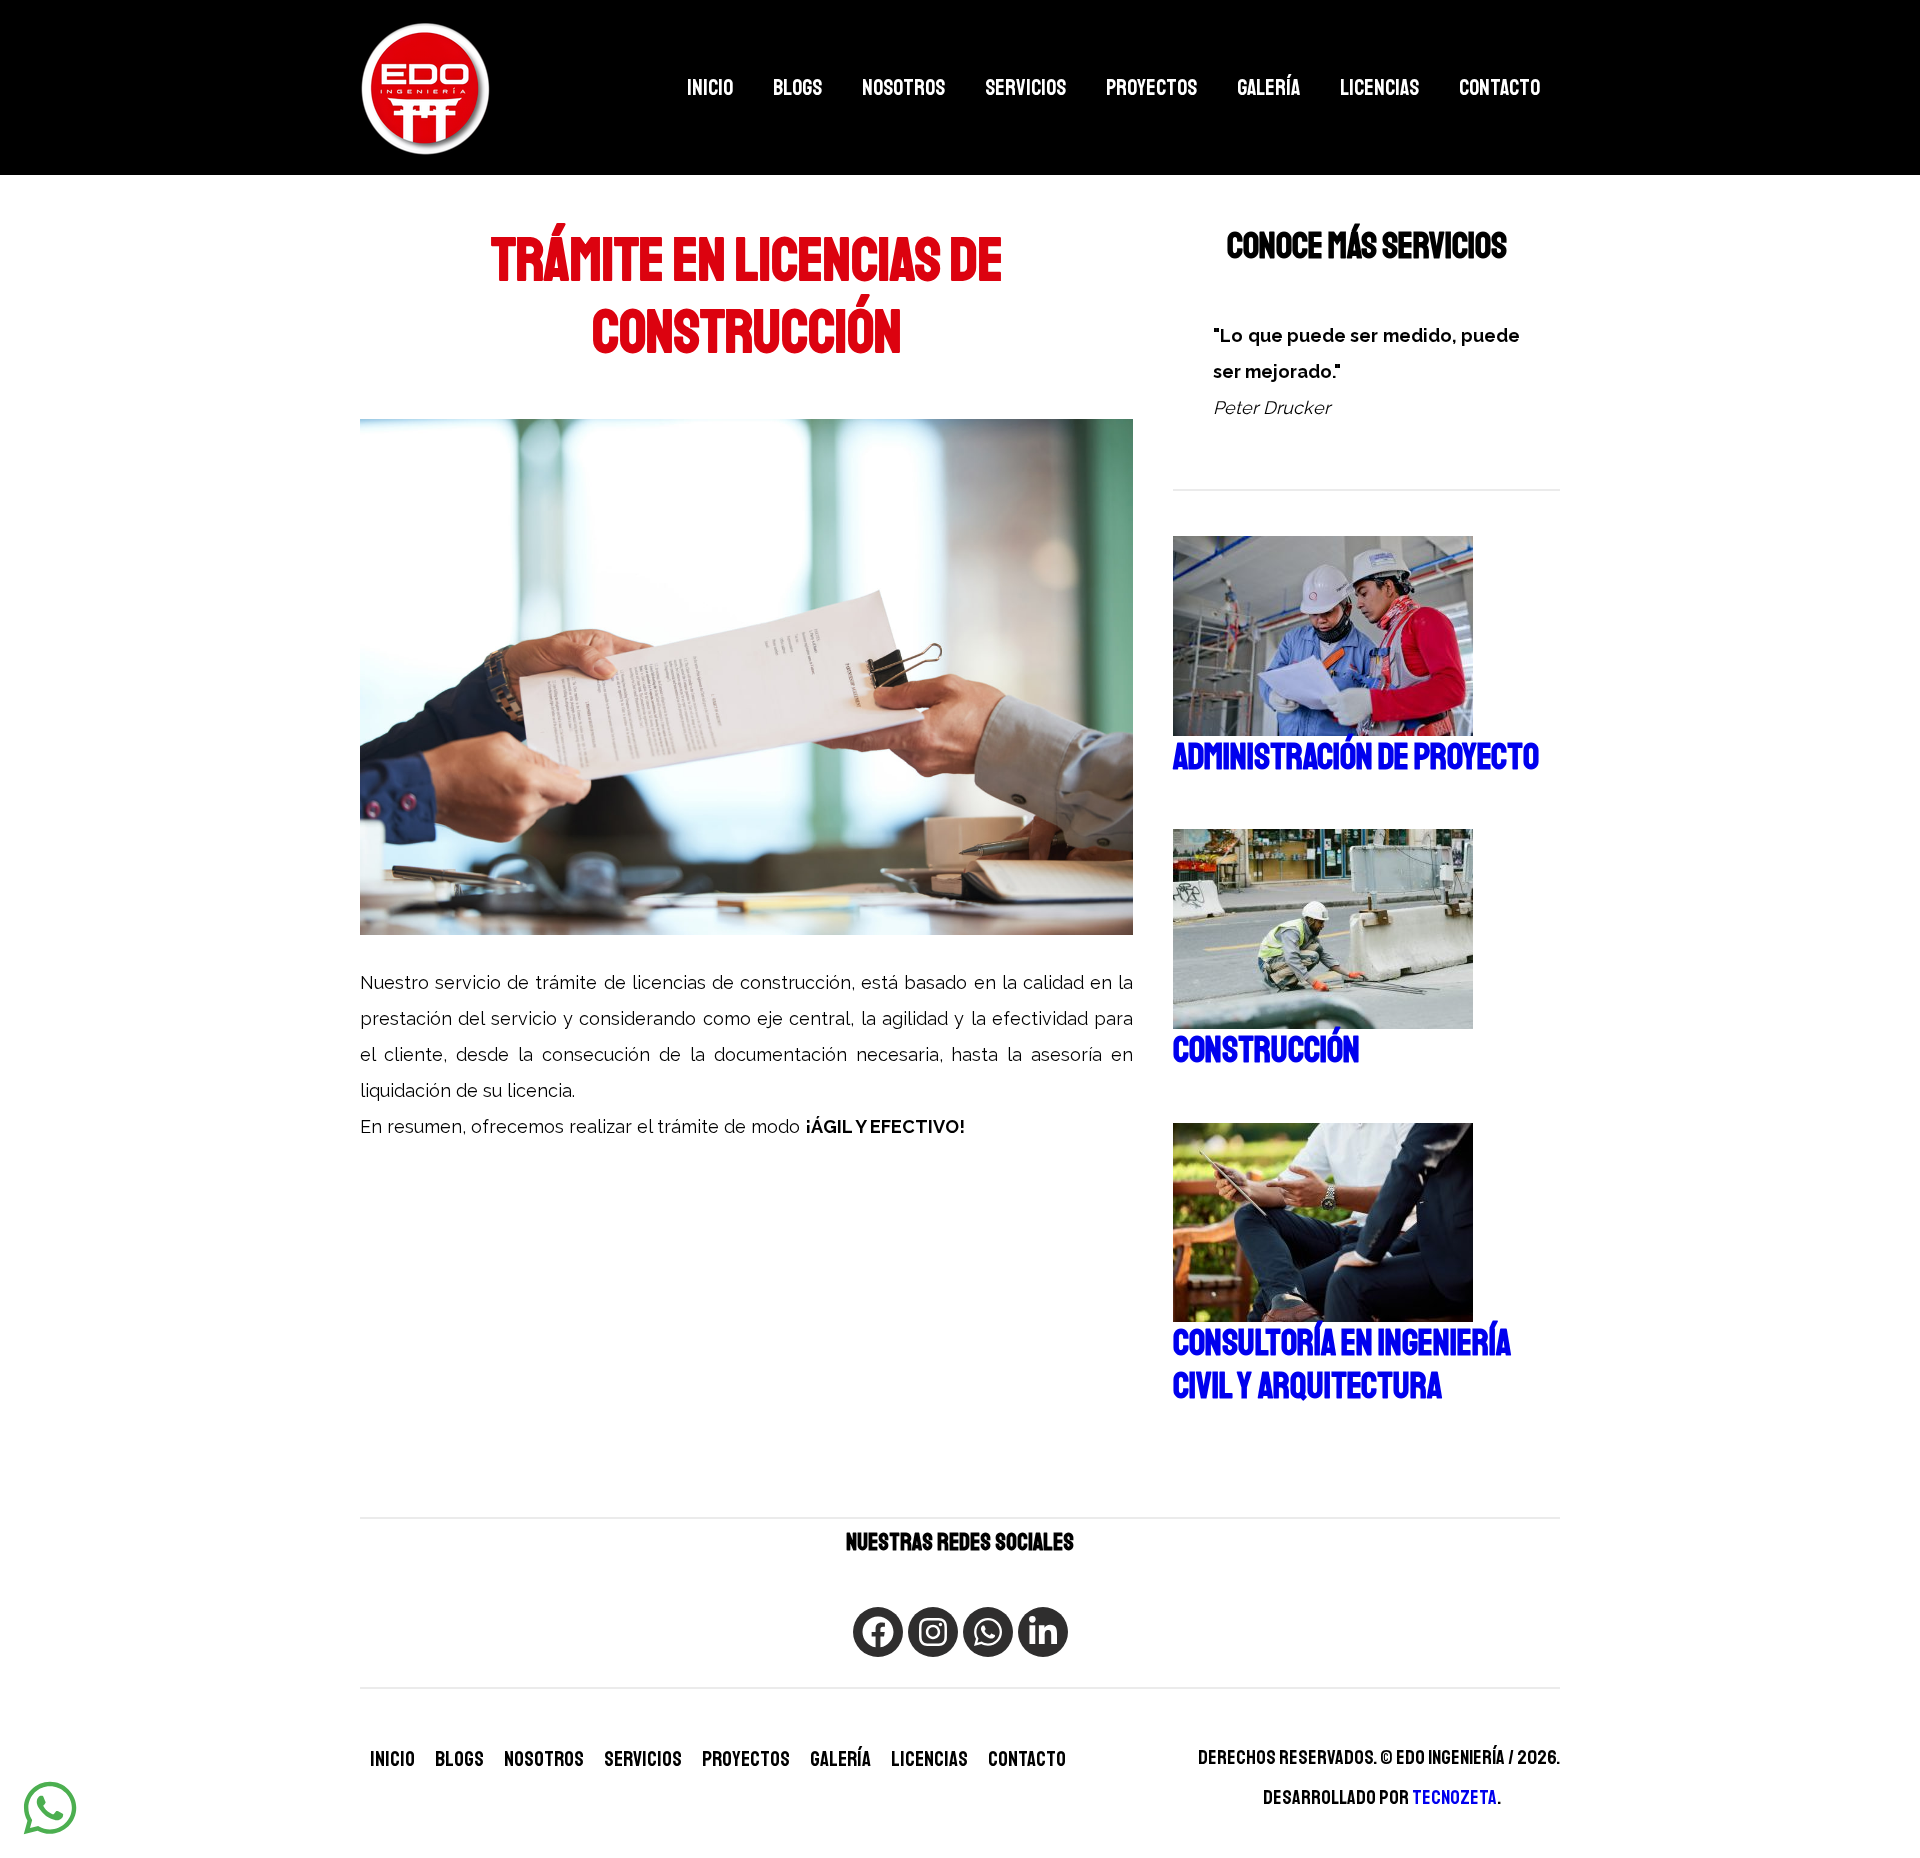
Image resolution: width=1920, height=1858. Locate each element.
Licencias (1379, 88)
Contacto (1499, 88)
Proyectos (1151, 88)
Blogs (797, 88)
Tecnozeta (1454, 1797)
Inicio (710, 88)
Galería (1268, 88)
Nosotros (903, 88)
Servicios (1025, 88)
